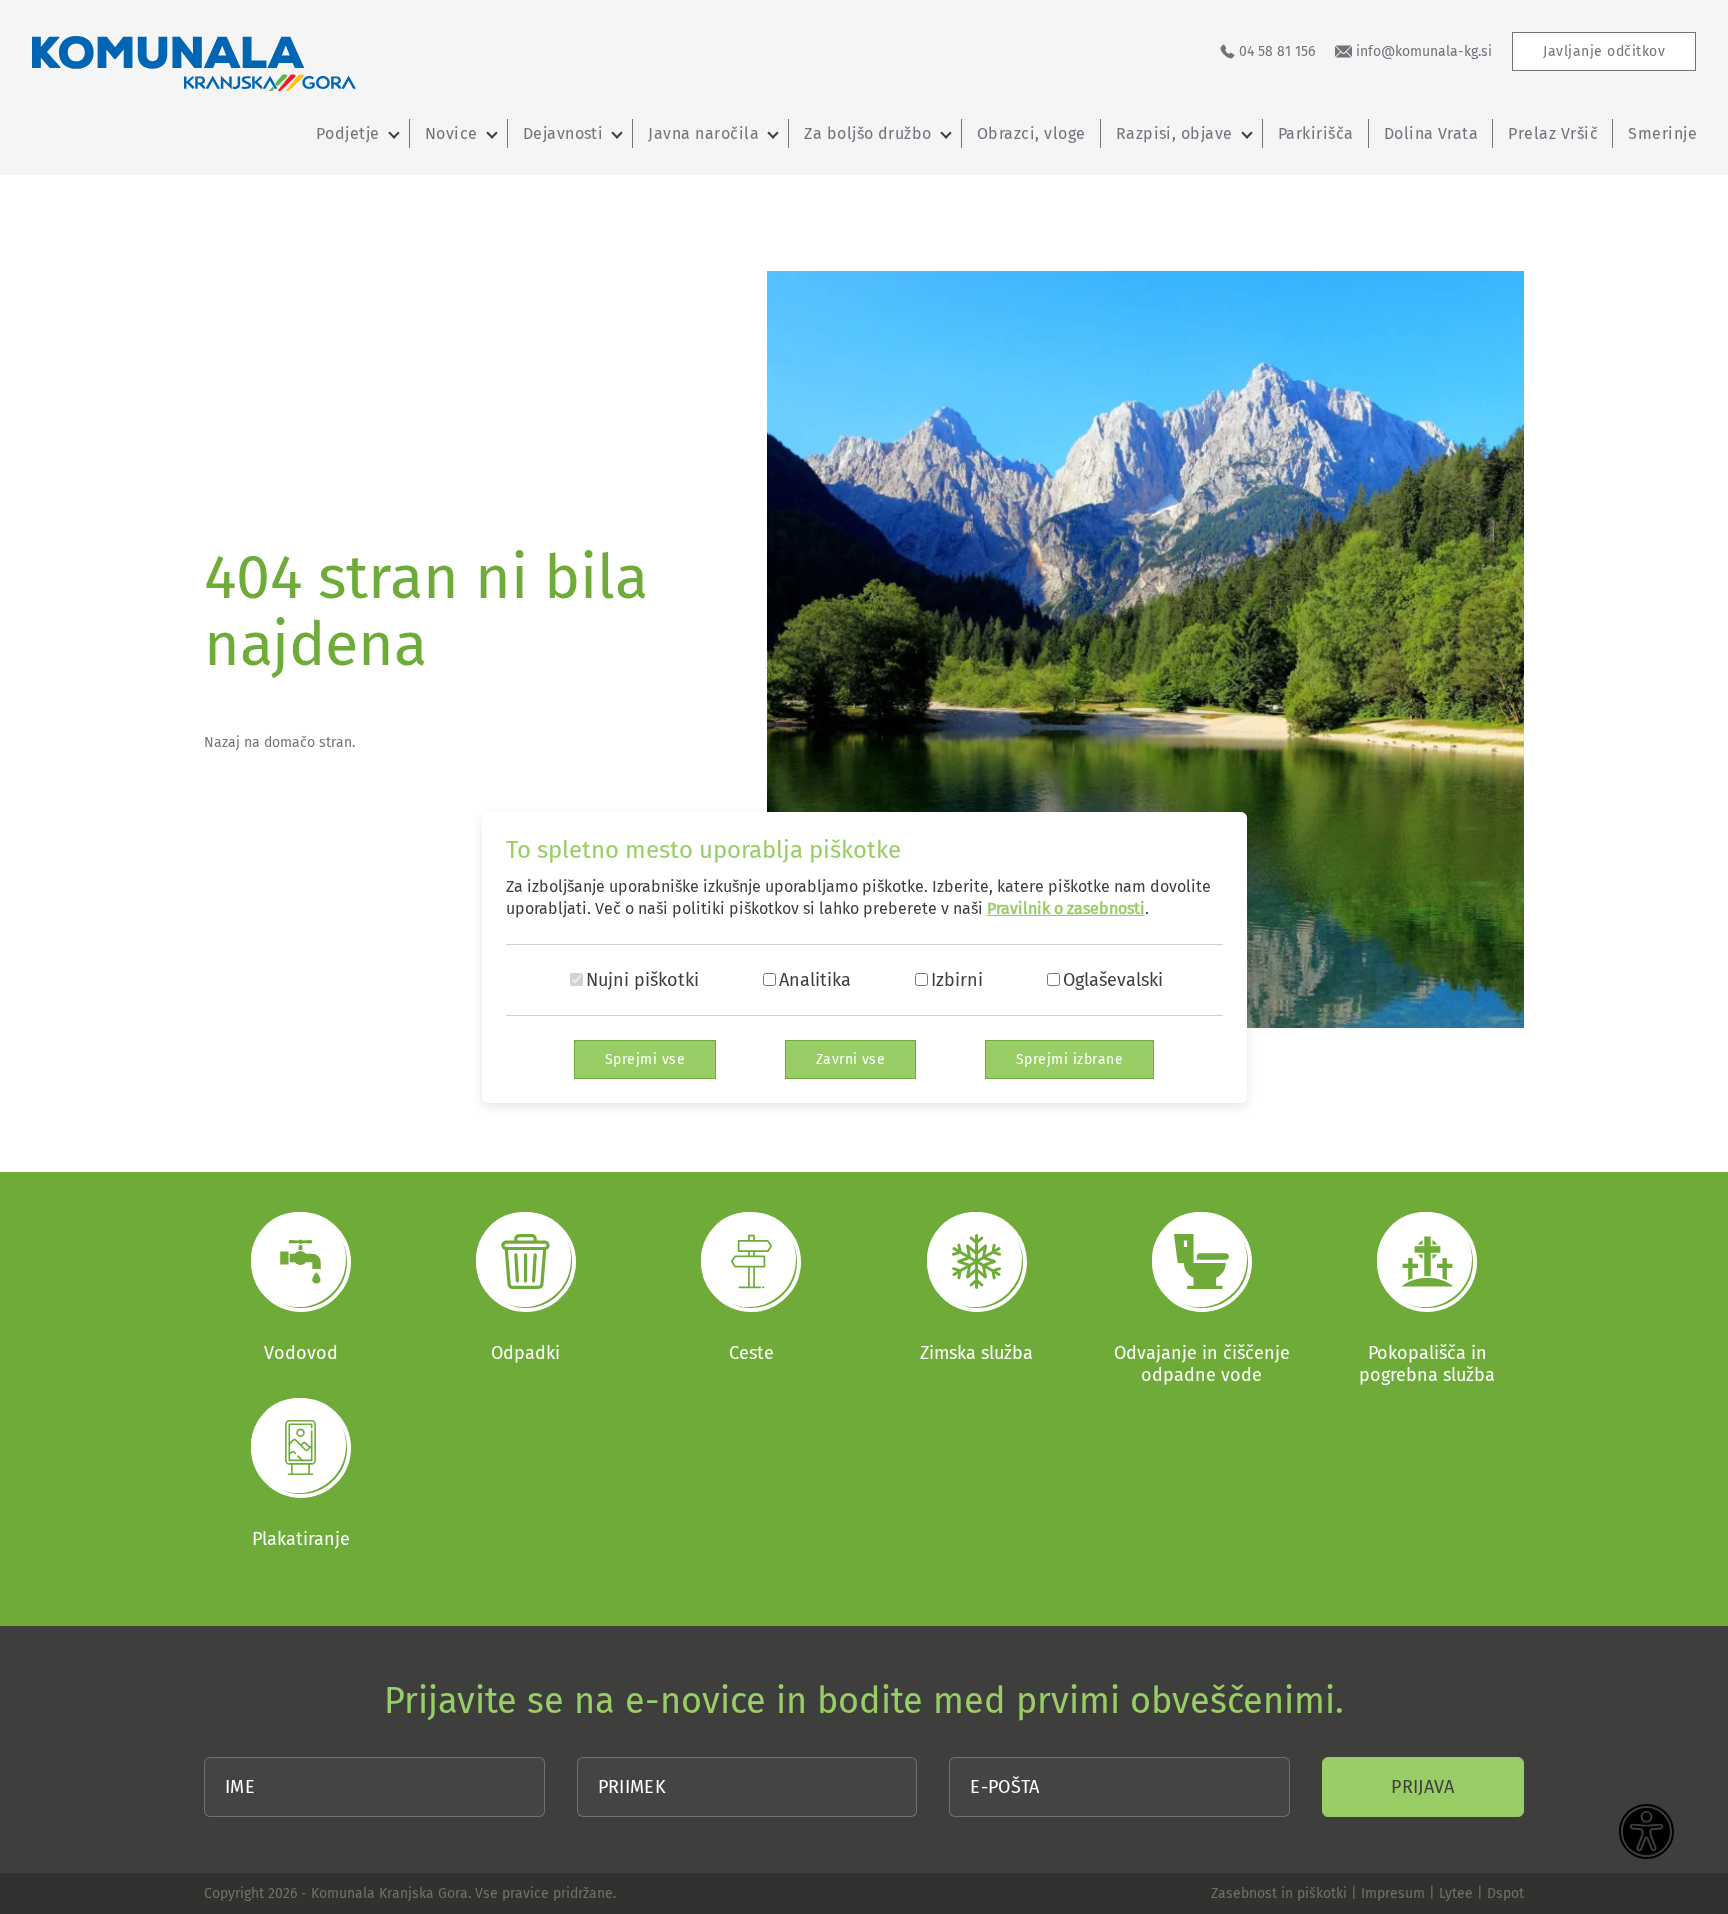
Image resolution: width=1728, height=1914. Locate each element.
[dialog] (864, 957)
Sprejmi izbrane (1069, 1059)
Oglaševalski (1113, 980)
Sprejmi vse (645, 1059)
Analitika (815, 980)
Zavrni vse (851, 1059)
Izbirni (957, 980)
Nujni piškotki (642, 980)
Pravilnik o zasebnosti (1066, 908)
